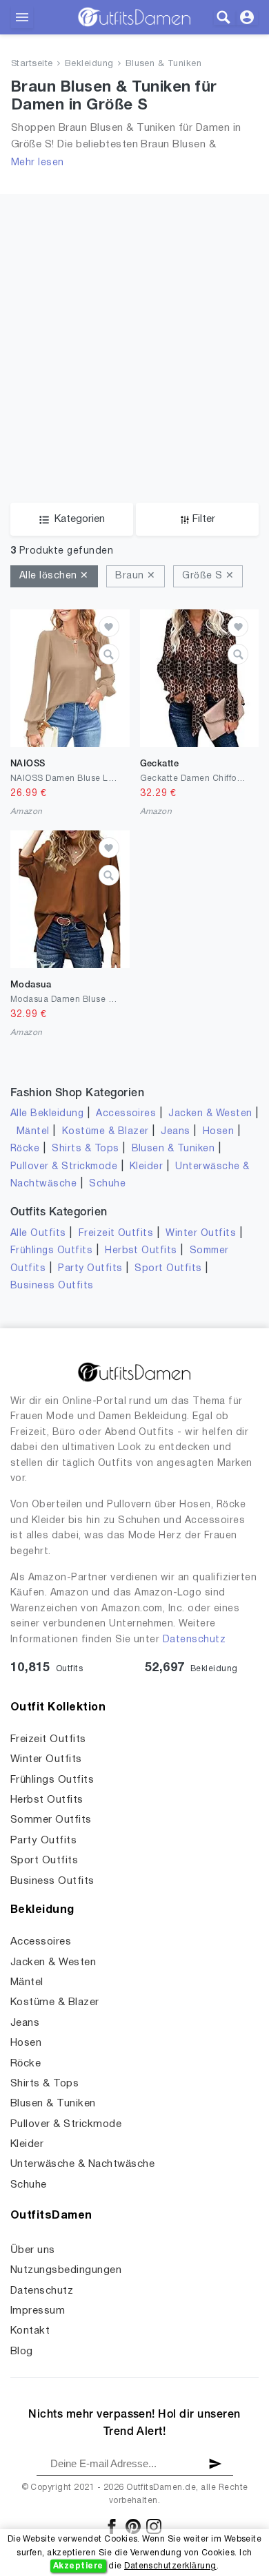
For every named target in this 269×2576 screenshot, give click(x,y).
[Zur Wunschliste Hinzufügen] (109, 627)
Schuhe (107, 1184)
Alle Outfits (38, 1234)
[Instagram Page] (154, 2526)
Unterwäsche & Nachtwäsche (82, 2164)
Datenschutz (194, 1640)
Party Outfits (90, 1269)
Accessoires (126, 1114)
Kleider (146, 1167)
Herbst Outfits (141, 1251)
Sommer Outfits (51, 1820)
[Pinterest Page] (134, 2526)
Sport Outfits (168, 1269)
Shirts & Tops (85, 1149)
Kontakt (30, 2331)
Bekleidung (89, 64)
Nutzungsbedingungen (66, 2270)
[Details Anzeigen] (109, 654)
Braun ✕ (135, 576)
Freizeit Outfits (116, 1234)
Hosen (218, 1132)
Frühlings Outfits (51, 1251)
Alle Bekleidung (47, 1114)
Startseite (32, 64)
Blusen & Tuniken (164, 64)
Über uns (33, 2250)
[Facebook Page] (113, 2526)
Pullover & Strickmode (64, 1167)
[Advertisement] (134, 328)
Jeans (175, 1132)
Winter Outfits (201, 1234)
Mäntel (33, 1132)
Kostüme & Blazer (106, 1132)
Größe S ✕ (208, 576)
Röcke (25, 1149)
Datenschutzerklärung (170, 2566)
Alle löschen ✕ (54, 576)
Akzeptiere (78, 2566)
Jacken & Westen (210, 1114)
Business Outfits (52, 1286)
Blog (22, 2352)
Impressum (38, 2311)
